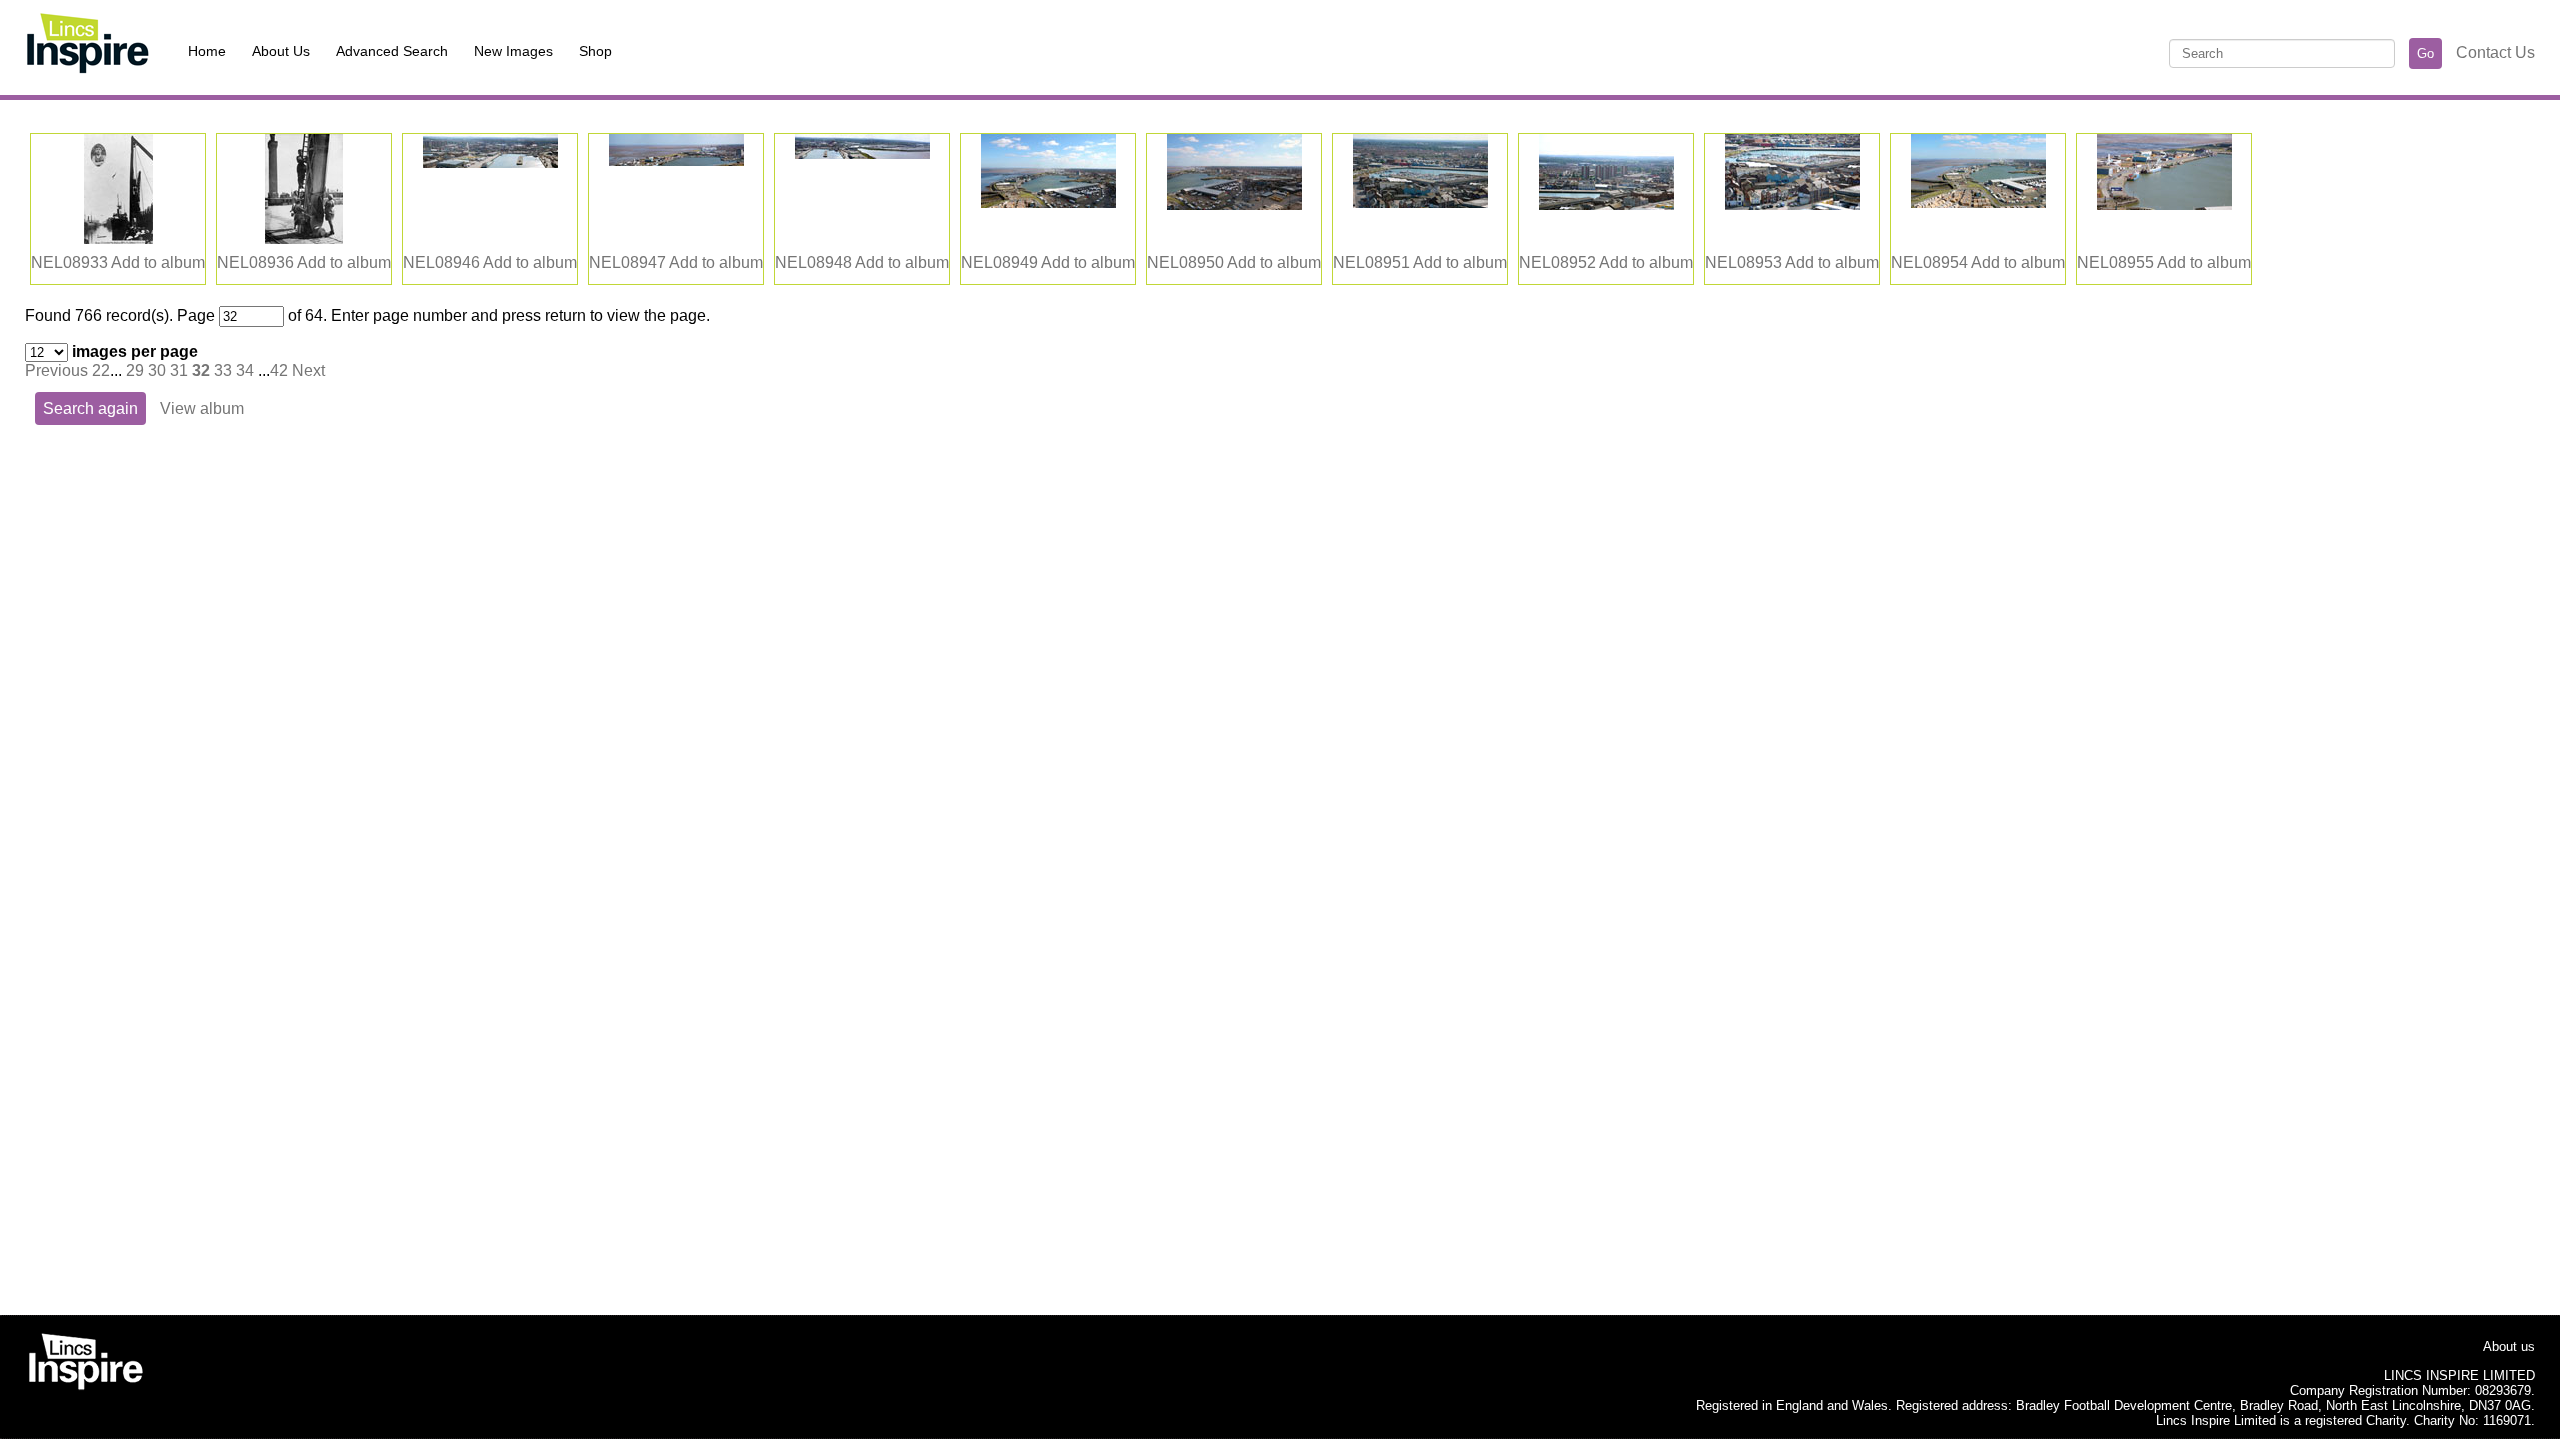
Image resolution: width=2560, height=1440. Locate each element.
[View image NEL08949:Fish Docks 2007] (1048, 202)
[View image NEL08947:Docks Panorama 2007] (676, 160)
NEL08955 (2115, 262)
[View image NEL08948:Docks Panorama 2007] (862, 153)
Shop (595, 51)
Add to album (158, 262)
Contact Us (2495, 52)
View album (202, 408)
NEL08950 (1185, 262)
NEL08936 (255, 262)
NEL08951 (1371, 262)
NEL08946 (441, 262)
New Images (513, 51)
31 (179, 370)
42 (279, 370)
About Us (281, 51)
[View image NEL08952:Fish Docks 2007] (1606, 204)
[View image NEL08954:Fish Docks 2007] (1978, 202)
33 (223, 370)
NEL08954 (1929, 262)
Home (207, 51)
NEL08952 (1557, 262)
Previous (56, 370)
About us (2509, 1346)
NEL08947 (627, 262)
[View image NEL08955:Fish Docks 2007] (2164, 204)
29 (135, 370)
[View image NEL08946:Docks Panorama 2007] (490, 162)
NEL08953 (1743, 262)
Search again (90, 408)
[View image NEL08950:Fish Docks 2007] (1234, 204)
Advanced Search (392, 51)
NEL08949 (999, 262)
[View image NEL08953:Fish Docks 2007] (1792, 204)
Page (196, 315)
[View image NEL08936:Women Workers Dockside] (304, 238)
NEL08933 (69, 262)
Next (308, 370)
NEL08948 (813, 262)
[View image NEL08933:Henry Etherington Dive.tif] (118, 238)
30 (157, 370)
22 (101, 370)
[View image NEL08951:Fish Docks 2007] (1420, 202)
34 (245, 370)
